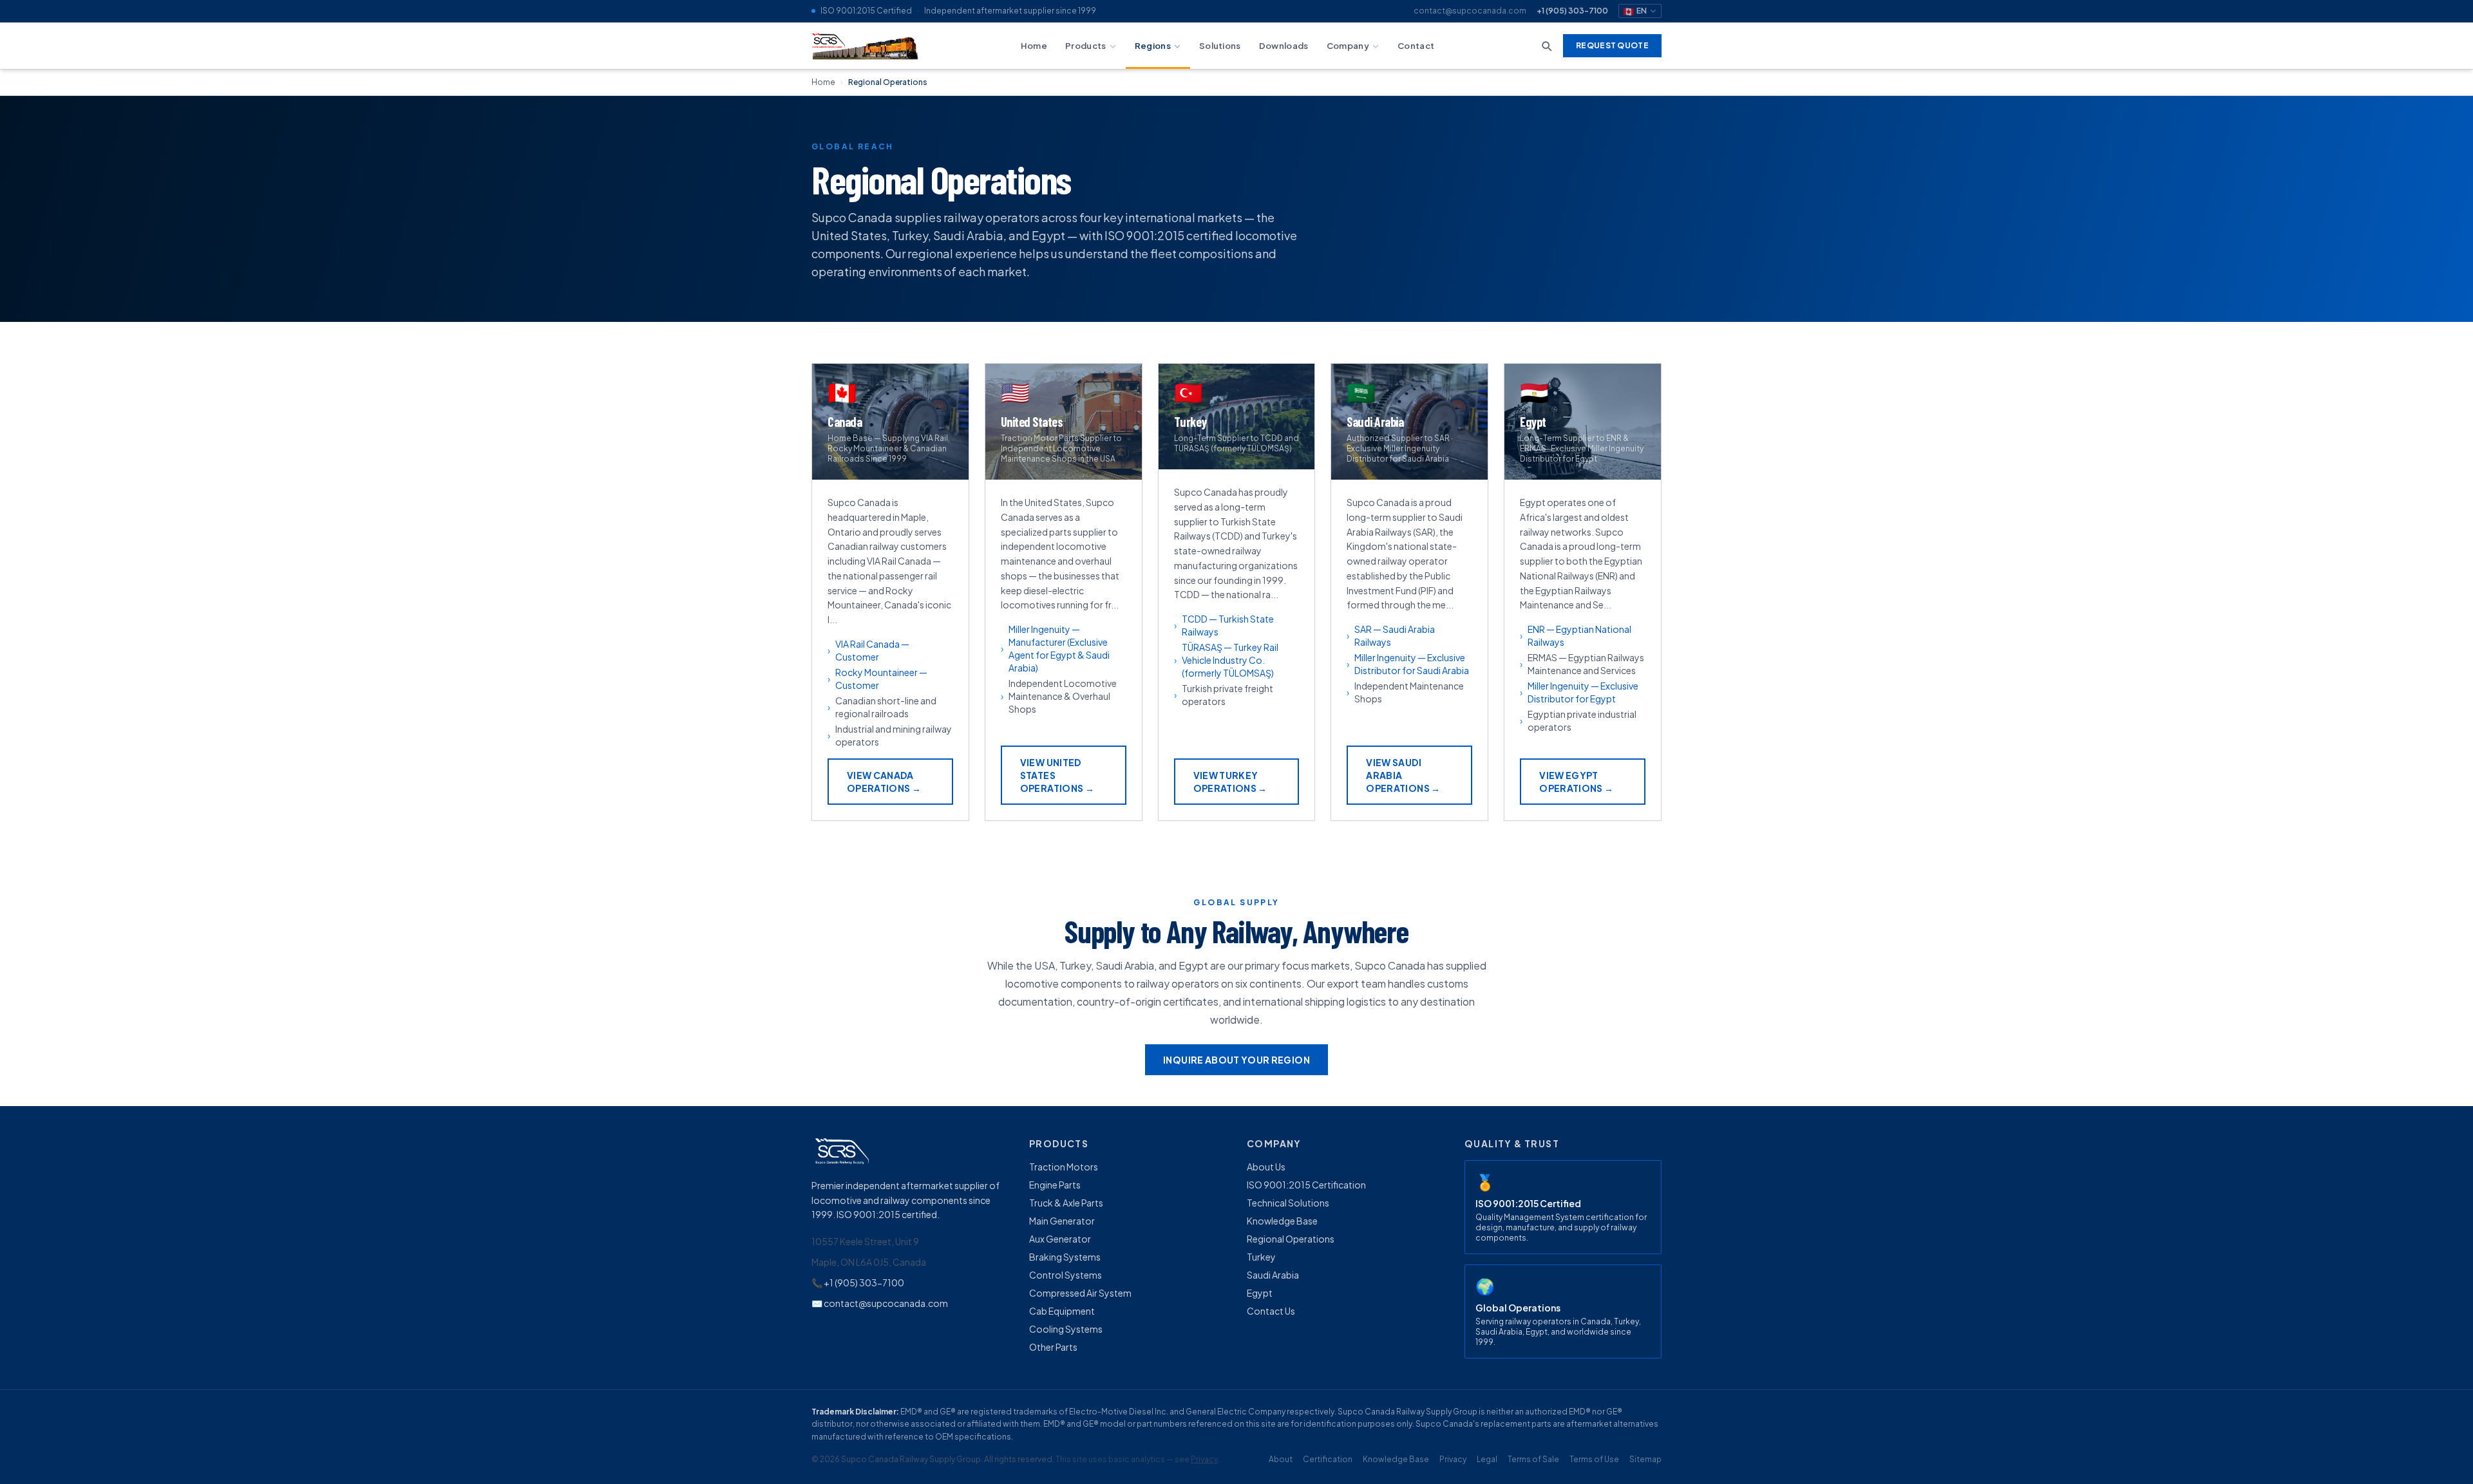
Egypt (1260, 1293)
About (1281, 1459)
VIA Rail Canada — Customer (872, 650)
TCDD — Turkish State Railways (1228, 625)
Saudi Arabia (1273, 1275)
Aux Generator (1060, 1239)
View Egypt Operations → (1576, 782)
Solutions (1220, 45)
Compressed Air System (1080, 1293)
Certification (1328, 1459)
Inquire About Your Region (1236, 1060)
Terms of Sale (1533, 1459)
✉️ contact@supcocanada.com (880, 1303)
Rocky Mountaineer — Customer (881, 679)
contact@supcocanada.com (1470, 11)
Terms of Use (1594, 1459)
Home (1034, 45)
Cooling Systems (1066, 1329)
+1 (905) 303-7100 (1572, 11)
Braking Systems (1065, 1257)
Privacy (1204, 1459)
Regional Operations (1291, 1239)
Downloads (1284, 45)
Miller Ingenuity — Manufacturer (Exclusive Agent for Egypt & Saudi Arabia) (1059, 648)
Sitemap (1645, 1459)
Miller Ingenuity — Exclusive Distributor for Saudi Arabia (1412, 664)
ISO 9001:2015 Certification (1306, 1185)
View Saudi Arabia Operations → (1403, 775)
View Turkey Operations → (1230, 782)
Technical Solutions (1288, 1203)
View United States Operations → (1057, 775)
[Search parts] (1546, 46)
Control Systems (1066, 1275)
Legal (1487, 1459)
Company (1348, 45)
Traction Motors (1064, 1167)
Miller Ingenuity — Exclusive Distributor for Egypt (1583, 692)
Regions (1153, 45)
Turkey (1261, 1257)
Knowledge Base (1282, 1221)
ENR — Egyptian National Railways (1579, 635)
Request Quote (1612, 45)
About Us (1266, 1167)
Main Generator (1062, 1221)
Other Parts (1053, 1347)
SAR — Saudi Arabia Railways (1395, 635)
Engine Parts (1055, 1185)
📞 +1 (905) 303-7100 (858, 1282)
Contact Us (1271, 1311)
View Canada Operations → (884, 782)
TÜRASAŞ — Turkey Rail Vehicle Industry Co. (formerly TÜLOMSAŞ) (1230, 660)
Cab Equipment (1062, 1311)
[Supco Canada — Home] (866, 46)
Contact (1416, 45)
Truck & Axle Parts (1066, 1203)
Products (1086, 45)
